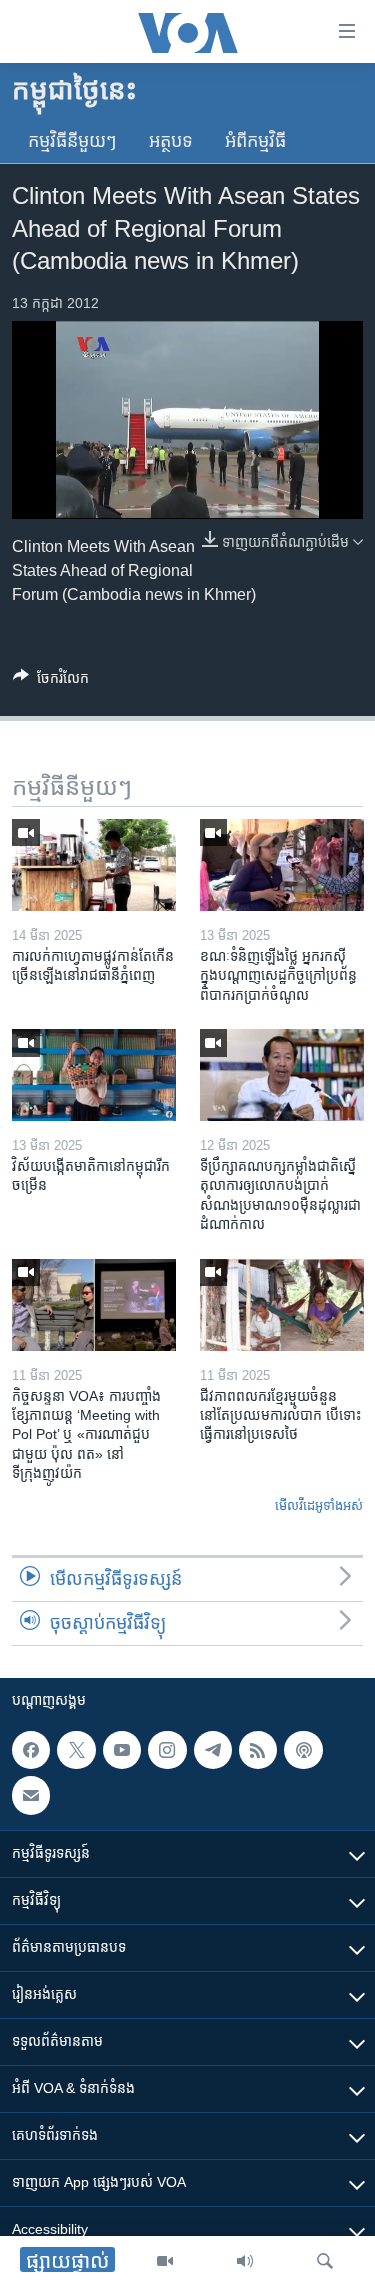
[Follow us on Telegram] (213, 1750)
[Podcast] (303, 1750)
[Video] (165, 2261)
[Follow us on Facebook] (31, 1750)
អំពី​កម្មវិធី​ (255, 141)
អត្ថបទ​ (171, 141)
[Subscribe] (31, 1796)
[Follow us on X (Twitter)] (76, 1750)
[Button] (51, 681)
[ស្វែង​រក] (325, 2261)
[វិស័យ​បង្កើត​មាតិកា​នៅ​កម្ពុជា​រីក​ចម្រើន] (94, 1075)
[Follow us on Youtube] (122, 1750)
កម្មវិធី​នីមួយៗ (72, 141)
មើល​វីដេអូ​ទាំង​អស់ (319, 1505)
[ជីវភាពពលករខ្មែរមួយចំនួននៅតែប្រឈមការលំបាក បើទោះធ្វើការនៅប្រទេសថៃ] (282, 1305)
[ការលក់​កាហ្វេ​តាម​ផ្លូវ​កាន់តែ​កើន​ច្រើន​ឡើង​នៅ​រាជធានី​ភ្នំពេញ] (94, 865)
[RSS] (258, 1750)
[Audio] (245, 2261)
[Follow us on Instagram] (167, 1750)
